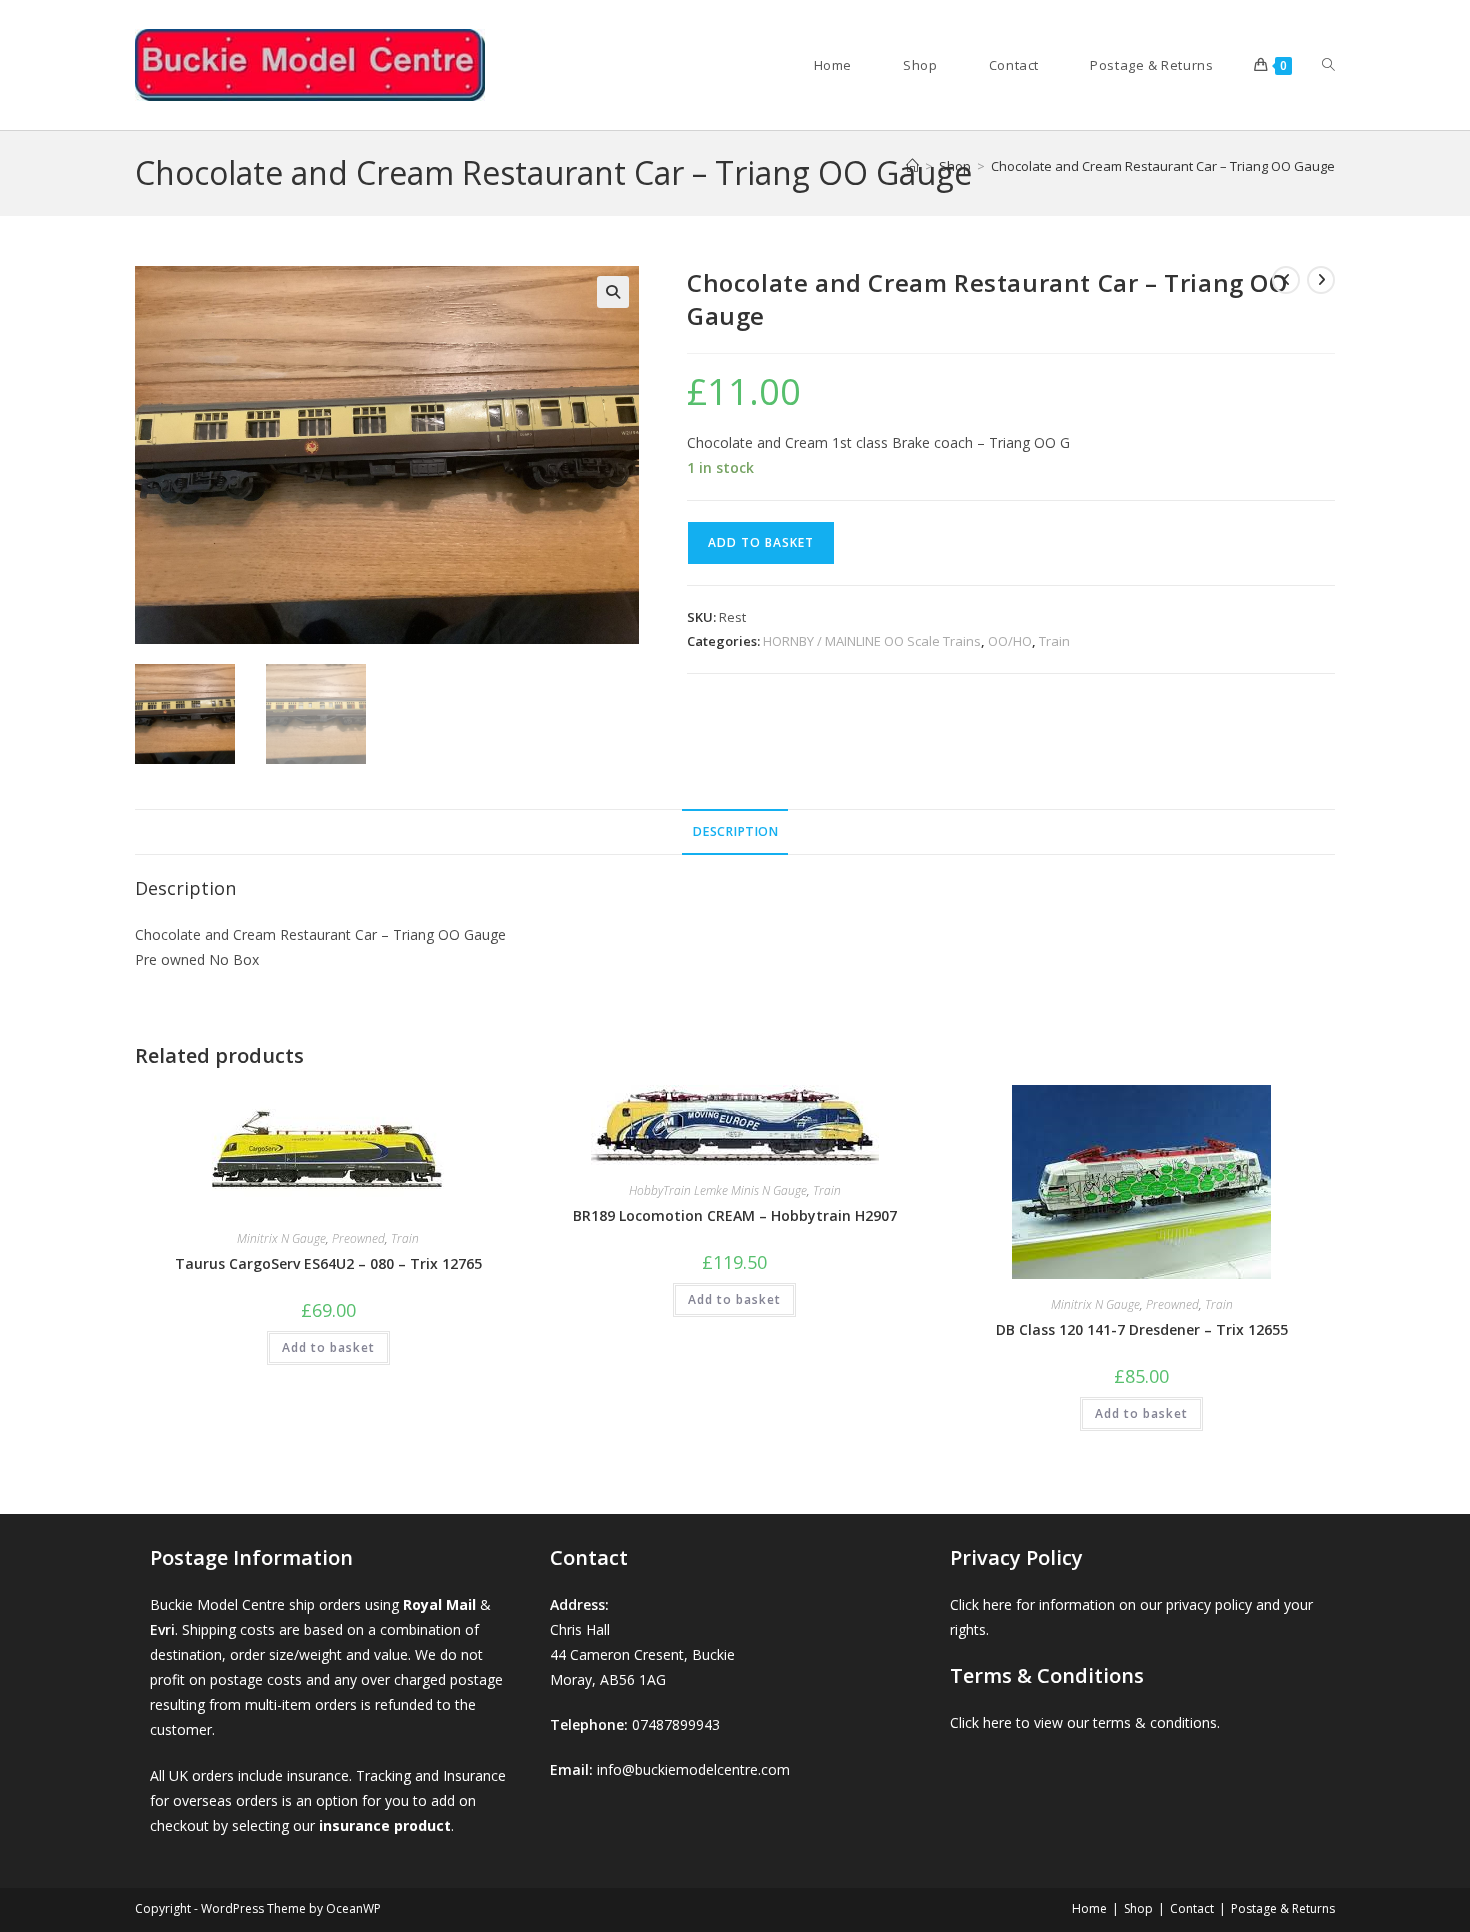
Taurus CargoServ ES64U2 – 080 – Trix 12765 (328, 1263)
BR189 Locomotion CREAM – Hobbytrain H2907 (735, 1215)
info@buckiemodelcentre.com (693, 1769)
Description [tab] (735, 831)
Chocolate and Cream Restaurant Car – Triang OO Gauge (1163, 166)
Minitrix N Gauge (281, 1238)
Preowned (358, 1238)
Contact (1192, 1908)
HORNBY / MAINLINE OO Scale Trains (872, 641)
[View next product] (1321, 280)
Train (1054, 641)
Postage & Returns (1283, 1908)
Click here (981, 1604)
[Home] (912, 166)
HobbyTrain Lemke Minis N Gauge (718, 1190)
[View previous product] (1286, 280)
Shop (1138, 1908)
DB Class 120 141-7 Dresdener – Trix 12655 (1142, 1329)
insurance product (385, 1825)
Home (1089, 1908)
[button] (613, 292)
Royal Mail (439, 1604)
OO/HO (1010, 641)
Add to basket (761, 542)
